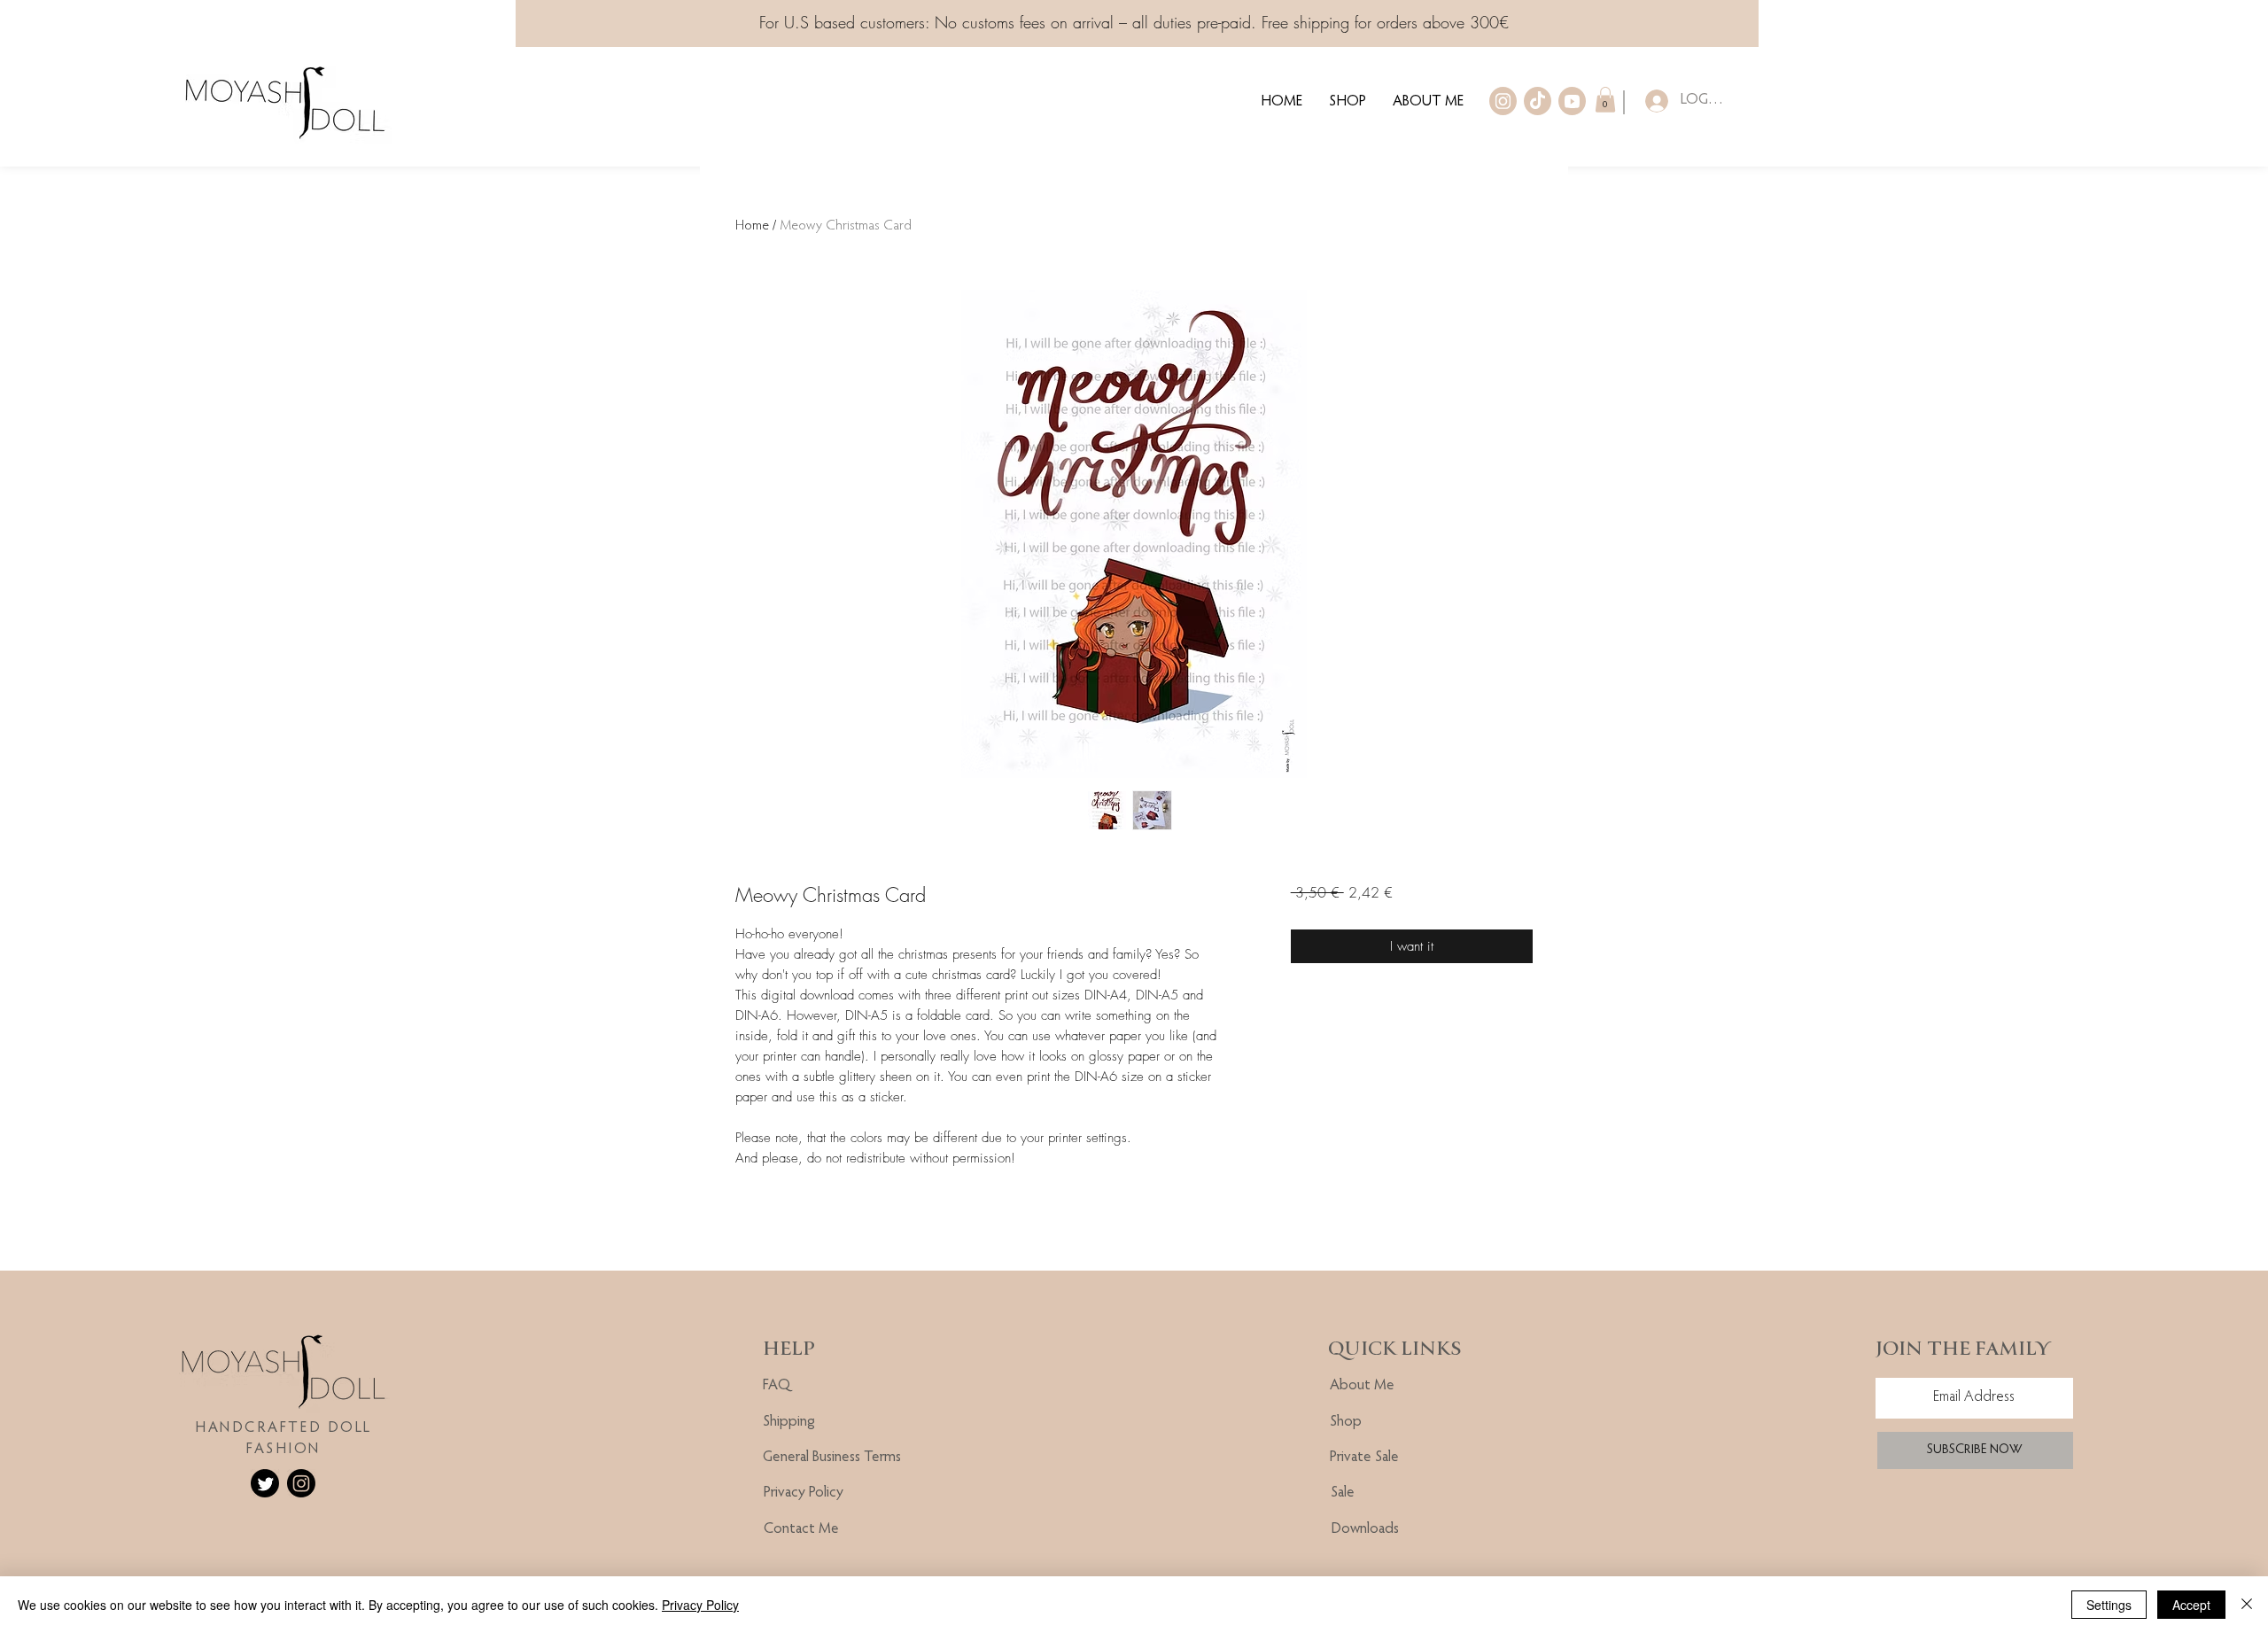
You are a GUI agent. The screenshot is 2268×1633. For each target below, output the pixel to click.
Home (752, 226)
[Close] (2247, 1605)
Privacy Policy (700, 1605)
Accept (2191, 1605)
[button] (1605, 100)
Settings (2109, 1605)
